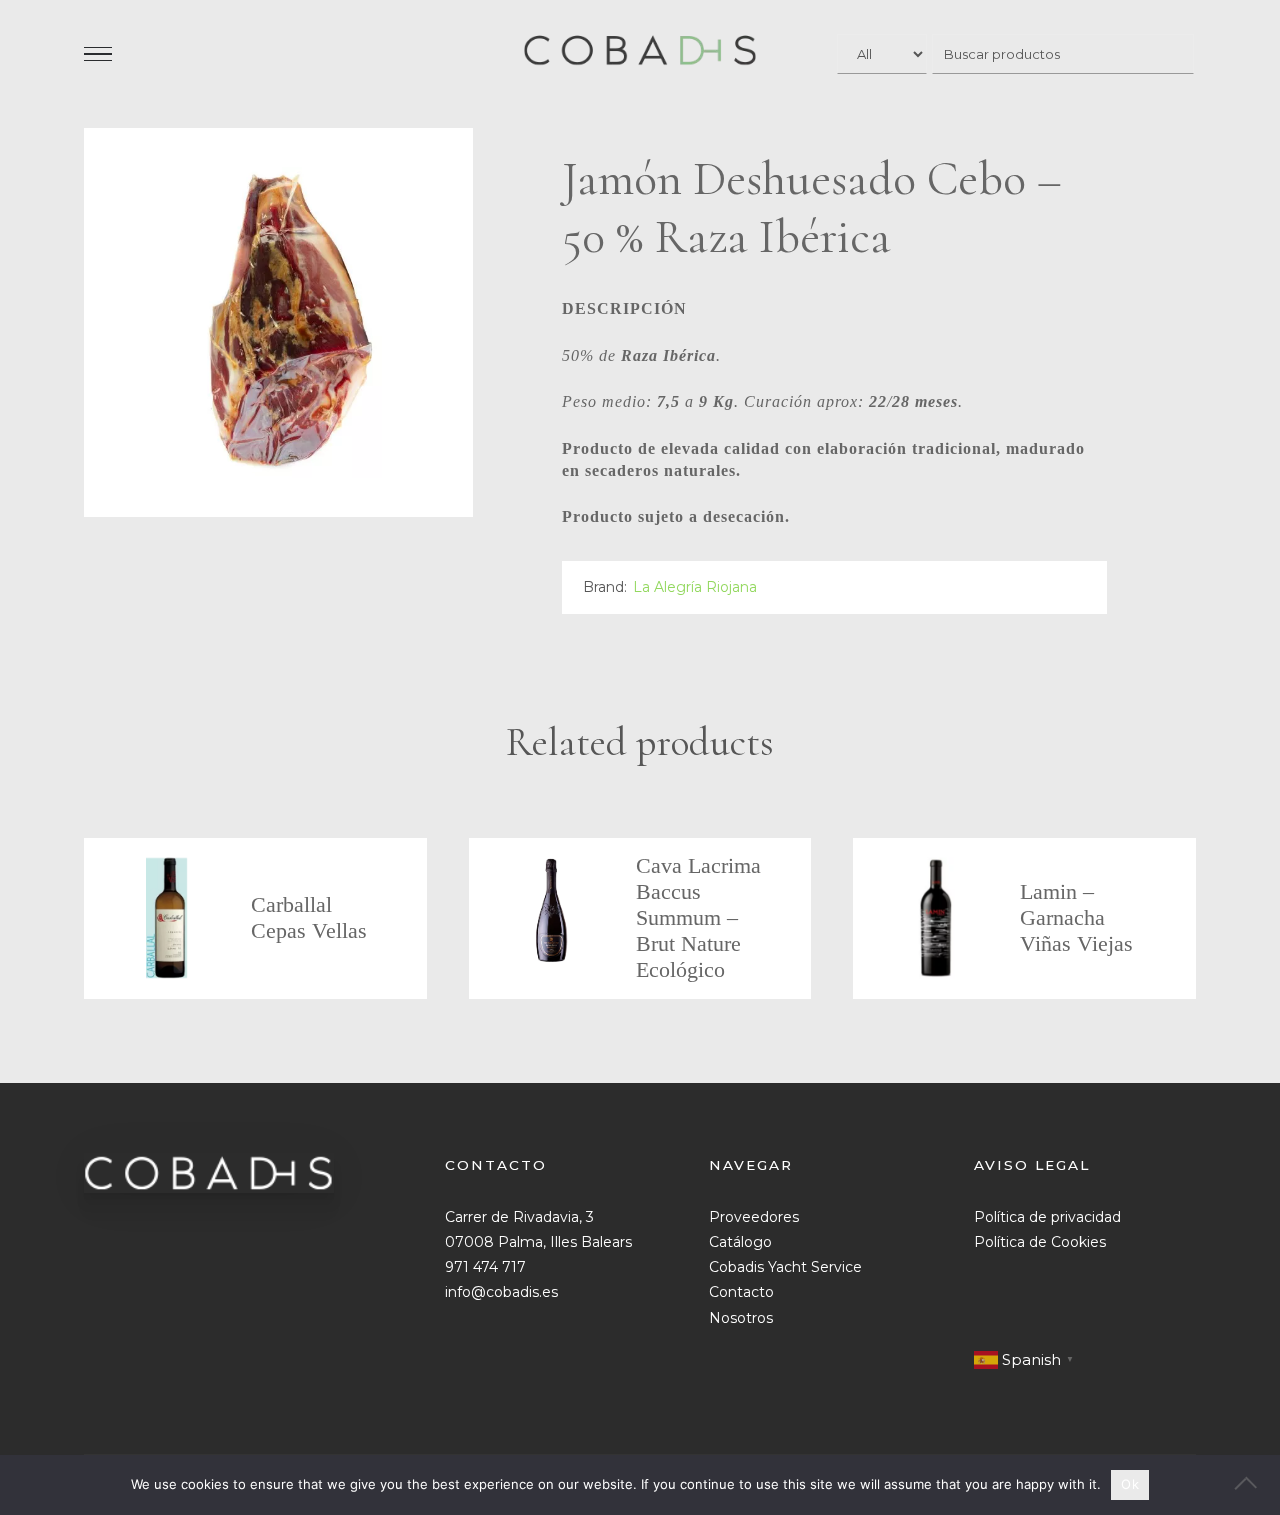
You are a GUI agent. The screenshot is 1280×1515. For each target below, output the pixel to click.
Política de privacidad (1047, 1217)
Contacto (741, 1292)
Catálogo (740, 1242)
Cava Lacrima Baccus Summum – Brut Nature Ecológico (698, 917)
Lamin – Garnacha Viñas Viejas (1076, 917)
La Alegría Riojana (695, 587)
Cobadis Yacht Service (785, 1267)
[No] (1255, 1485)
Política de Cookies (1040, 1242)
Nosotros (741, 1318)
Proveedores (754, 1217)
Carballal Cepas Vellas (309, 917)
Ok (1130, 1484)
